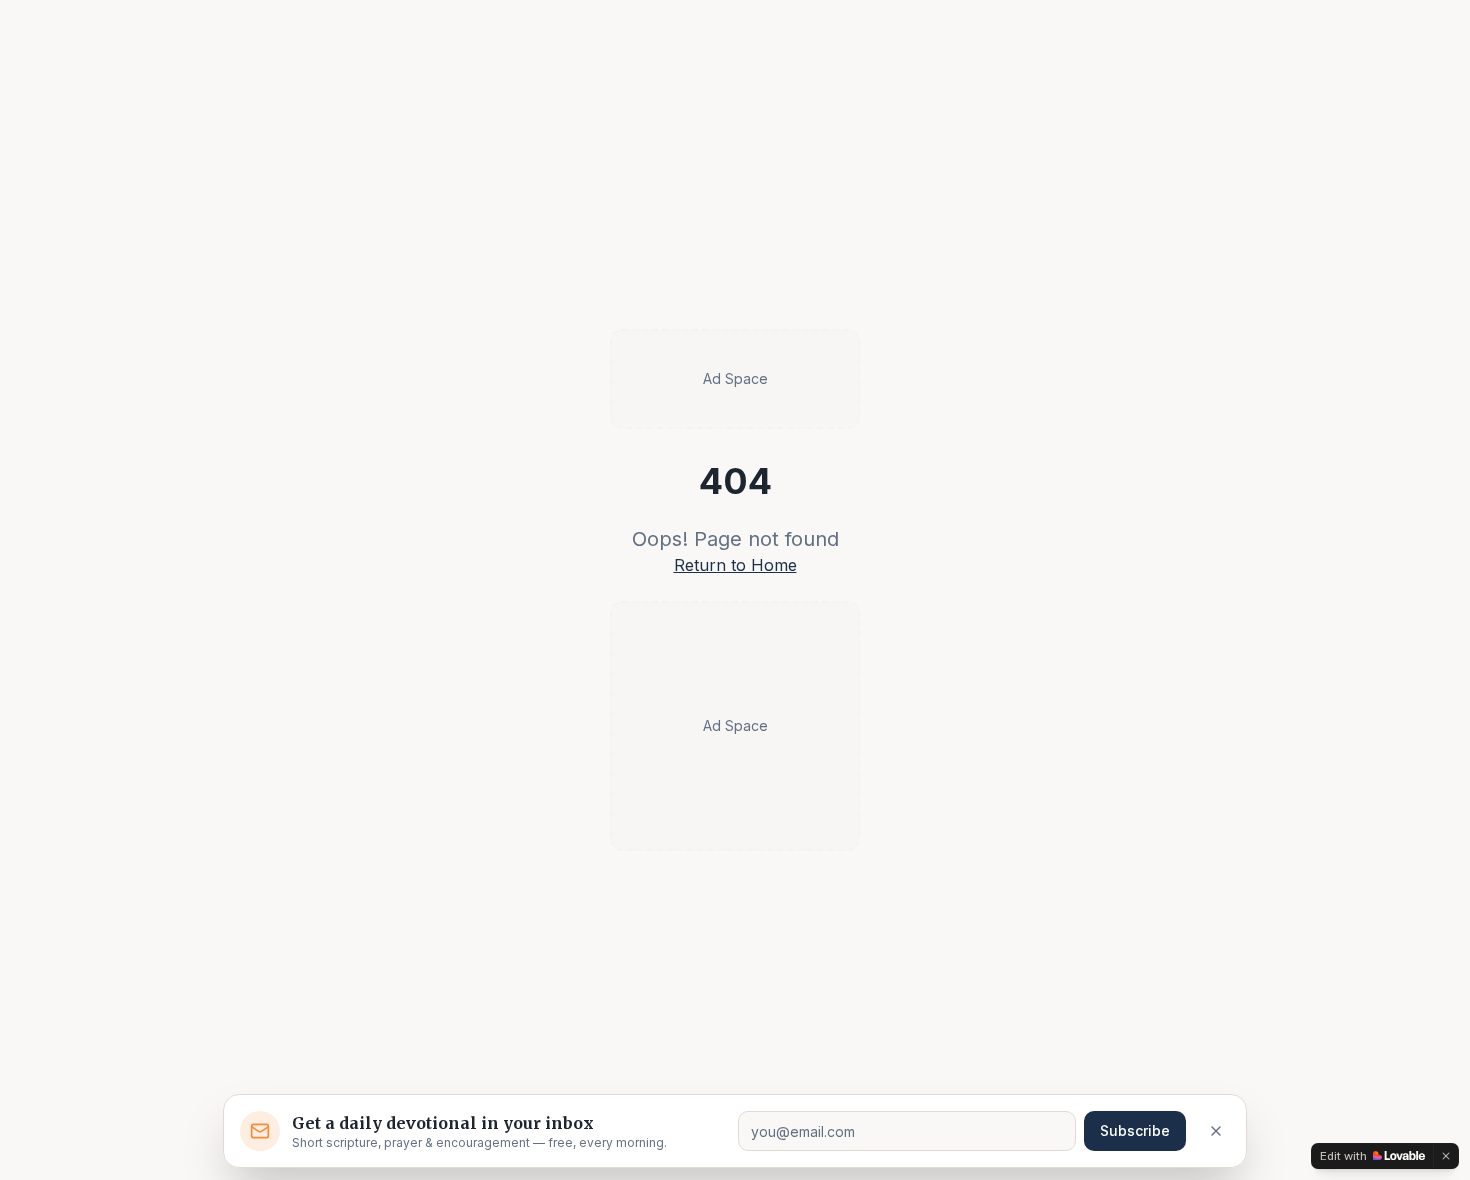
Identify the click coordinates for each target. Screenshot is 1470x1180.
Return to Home (735, 565)
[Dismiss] (1216, 1131)
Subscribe (1135, 1130)
